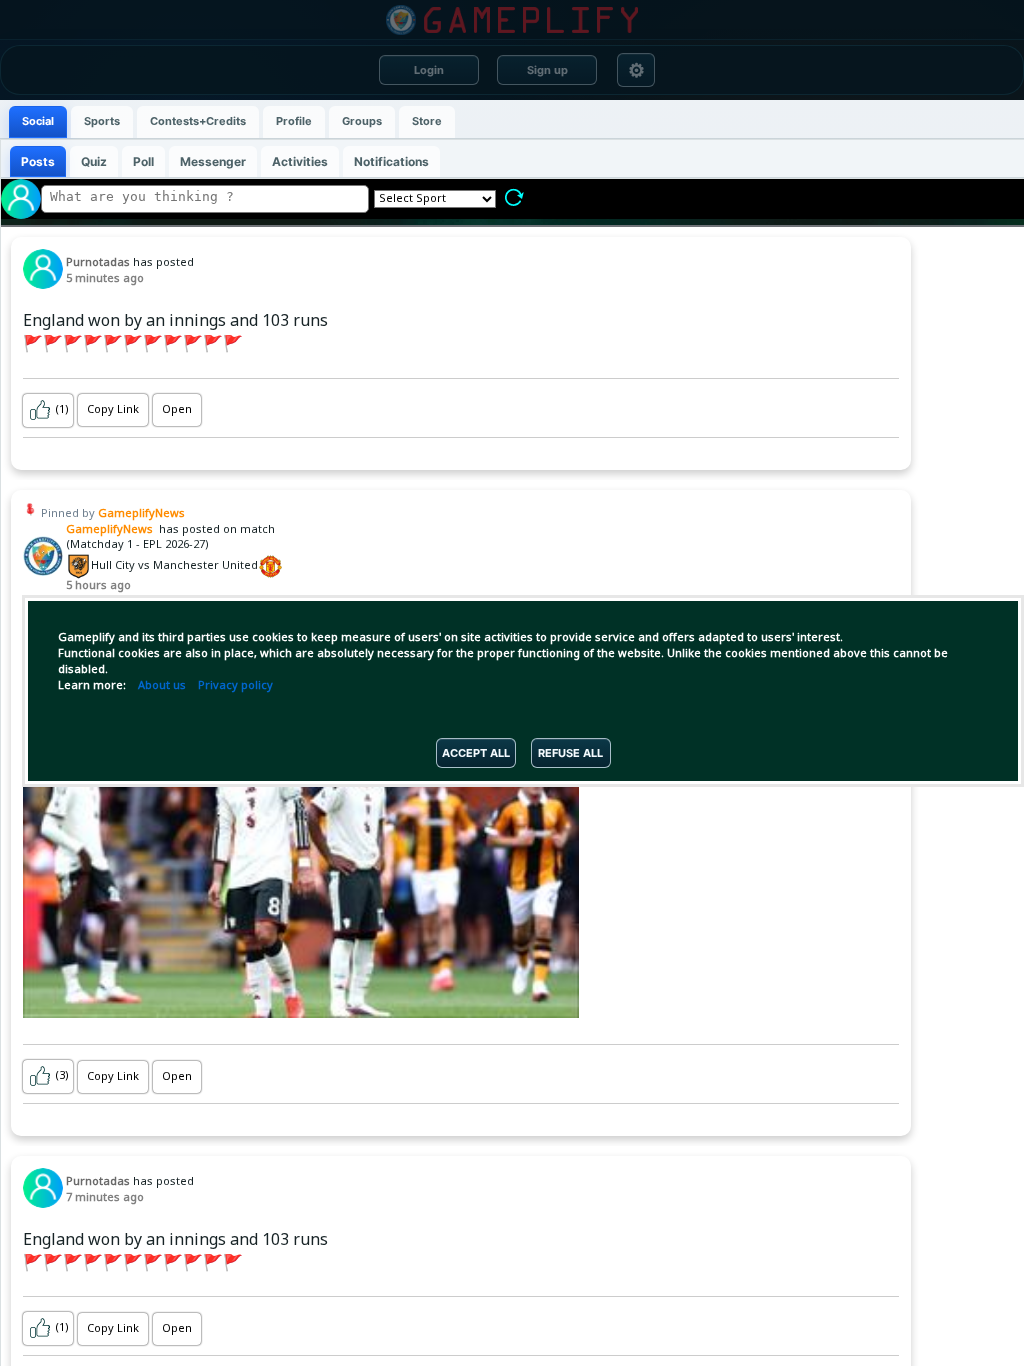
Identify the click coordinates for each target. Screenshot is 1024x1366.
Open (177, 410)
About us (162, 686)
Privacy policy (235, 686)
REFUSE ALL (570, 753)
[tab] (38, 122)
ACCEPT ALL (476, 753)
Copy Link (113, 410)
